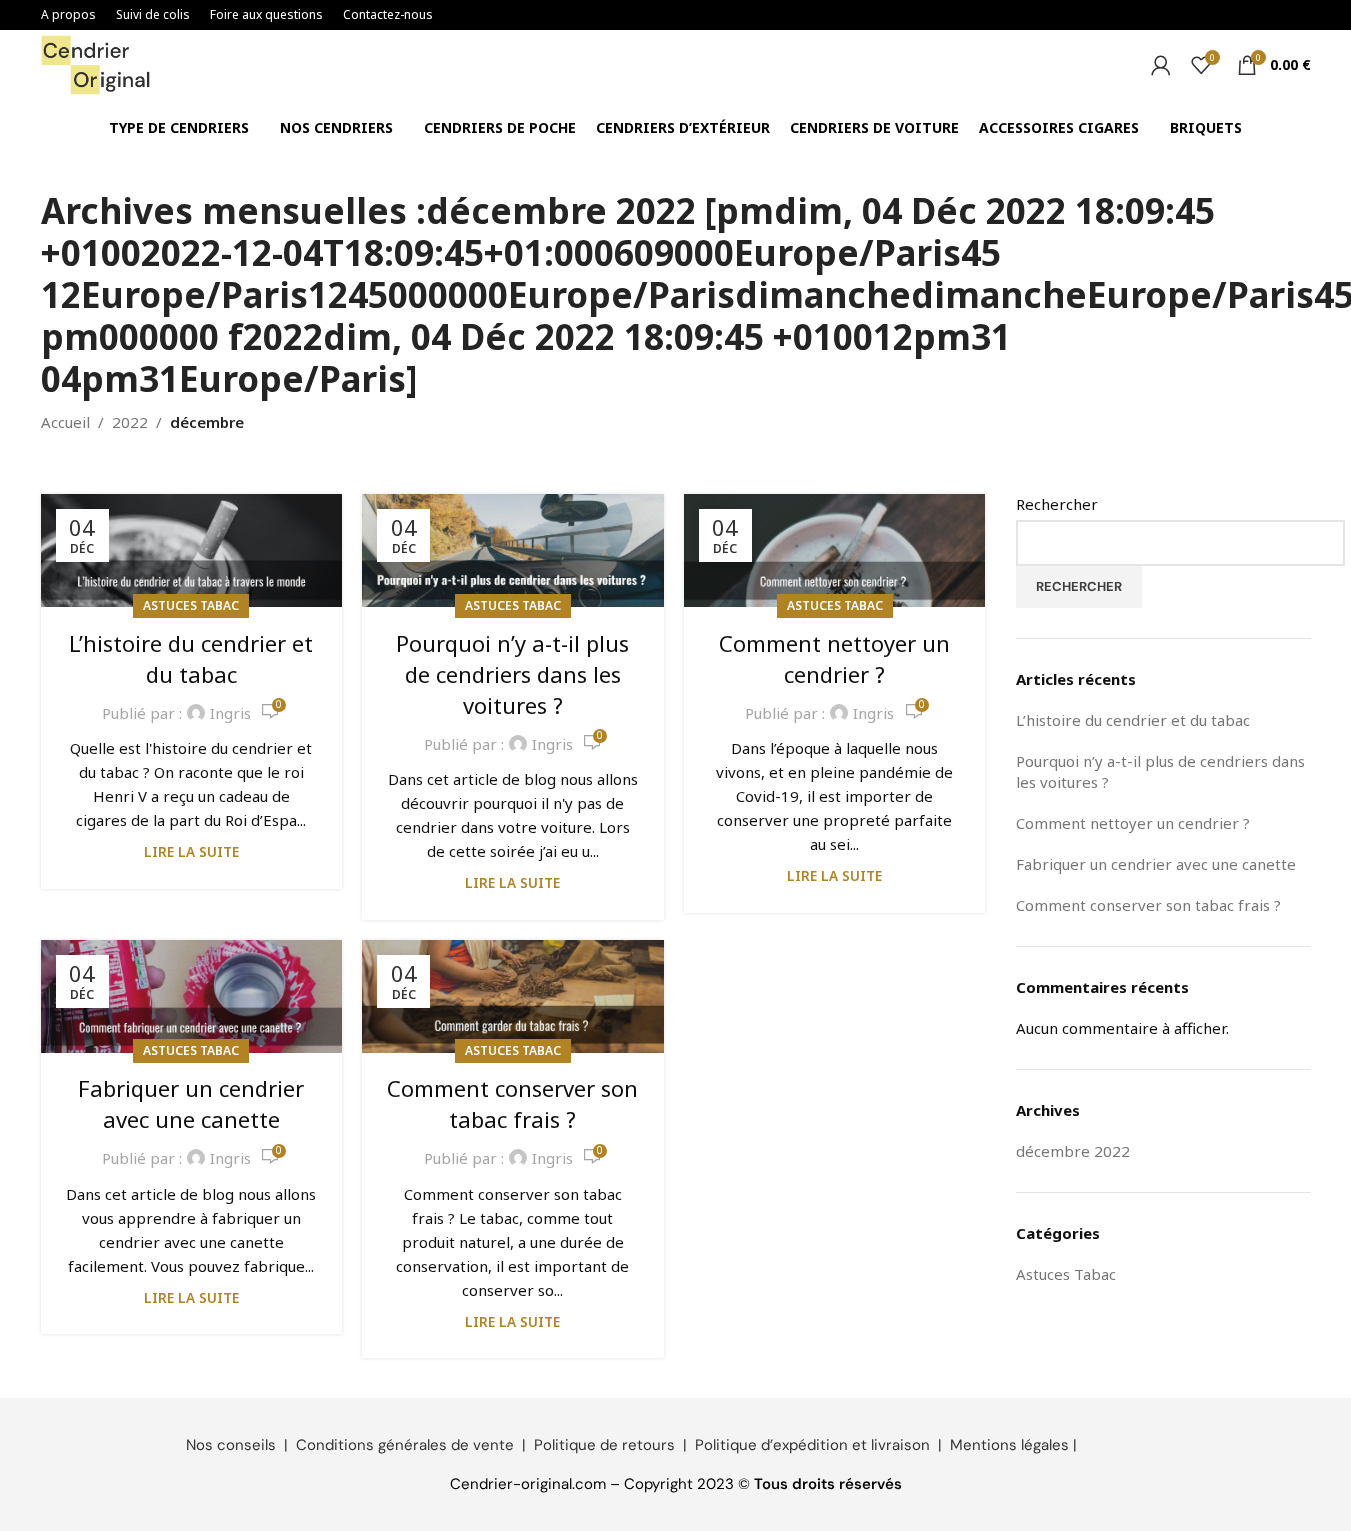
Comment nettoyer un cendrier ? (834, 658)
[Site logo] (96, 63)
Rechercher (1057, 504)
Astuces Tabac (191, 605)
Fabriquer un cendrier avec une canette (191, 1103)
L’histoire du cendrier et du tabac (191, 658)
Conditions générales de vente (405, 1445)
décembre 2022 (1073, 1151)
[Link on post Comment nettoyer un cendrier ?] (835, 550)
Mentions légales (1009, 1445)
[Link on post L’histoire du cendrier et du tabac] (192, 550)
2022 (130, 422)
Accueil (65, 422)
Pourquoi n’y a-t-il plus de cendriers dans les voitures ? (512, 674)
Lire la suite (191, 852)
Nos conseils (231, 1445)
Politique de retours (604, 1445)
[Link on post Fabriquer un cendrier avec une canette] (192, 996)
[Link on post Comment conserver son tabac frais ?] (513, 996)
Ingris (230, 713)
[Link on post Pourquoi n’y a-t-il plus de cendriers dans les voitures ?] (513, 550)
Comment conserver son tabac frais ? (512, 1103)
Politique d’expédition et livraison (812, 1445)
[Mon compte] (1161, 65)
